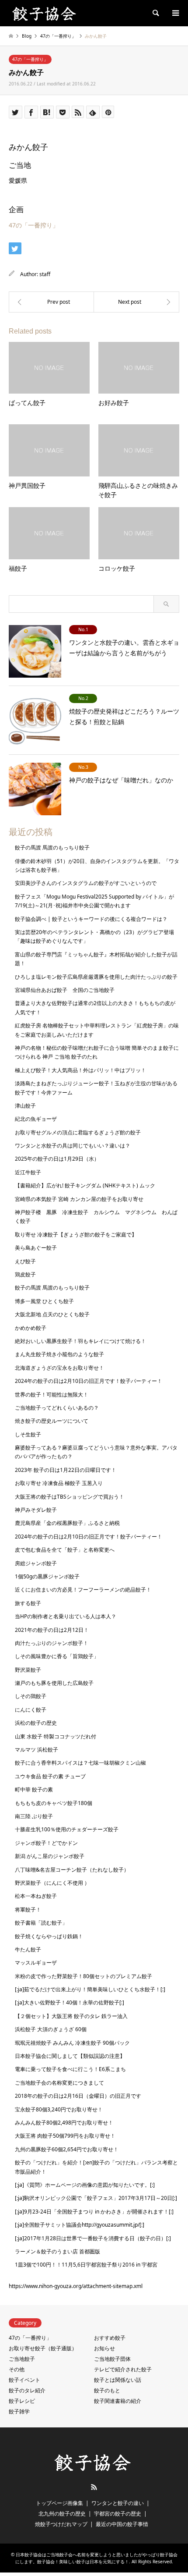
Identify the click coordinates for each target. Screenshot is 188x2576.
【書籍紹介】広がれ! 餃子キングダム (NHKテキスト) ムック (85, 1185)
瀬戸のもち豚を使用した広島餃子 (54, 1683)
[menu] (175, 13)
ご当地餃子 (22, 2359)
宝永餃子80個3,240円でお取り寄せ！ (59, 2109)
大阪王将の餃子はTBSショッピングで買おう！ (70, 1497)
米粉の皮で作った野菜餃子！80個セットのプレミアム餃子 (84, 1976)
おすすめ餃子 (110, 2338)
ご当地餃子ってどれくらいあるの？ (57, 1408)
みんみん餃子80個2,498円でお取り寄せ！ (64, 2123)
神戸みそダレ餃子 (36, 1510)
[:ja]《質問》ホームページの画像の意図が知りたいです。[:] (85, 2185)
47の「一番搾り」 (30, 59)
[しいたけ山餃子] (137, 302)
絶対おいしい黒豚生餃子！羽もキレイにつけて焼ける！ (80, 1341)
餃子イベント (24, 2380)
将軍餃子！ (28, 1910)
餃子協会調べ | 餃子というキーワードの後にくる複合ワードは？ (91, 919)
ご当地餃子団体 (112, 2359)
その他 (17, 2369)
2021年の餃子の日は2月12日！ (52, 1630)
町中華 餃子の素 (34, 1789)
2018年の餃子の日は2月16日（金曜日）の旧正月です (78, 2096)
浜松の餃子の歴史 (36, 1723)
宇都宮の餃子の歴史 (118, 2514)
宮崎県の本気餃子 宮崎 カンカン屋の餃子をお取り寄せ (79, 1199)
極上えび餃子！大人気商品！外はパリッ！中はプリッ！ (80, 1070)
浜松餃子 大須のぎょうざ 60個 (51, 2029)
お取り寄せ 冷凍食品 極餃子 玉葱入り (59, 1483)
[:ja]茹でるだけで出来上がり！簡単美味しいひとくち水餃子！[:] (90, 1989)
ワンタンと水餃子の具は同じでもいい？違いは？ (73, 1146)
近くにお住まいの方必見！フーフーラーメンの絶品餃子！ (83, 1590)
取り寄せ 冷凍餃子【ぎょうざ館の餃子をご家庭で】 (76, 1235)
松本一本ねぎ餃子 (36, 1896)
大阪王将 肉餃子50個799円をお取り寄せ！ (65, 2136)
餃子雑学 (19, 2411)
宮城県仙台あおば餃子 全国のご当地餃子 (65, 990)
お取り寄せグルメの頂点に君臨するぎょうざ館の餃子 (78, 1132)
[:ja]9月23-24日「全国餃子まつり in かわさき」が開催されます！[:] (94, 2212)
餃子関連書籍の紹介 (118, 2401)
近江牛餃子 (28, 1172)
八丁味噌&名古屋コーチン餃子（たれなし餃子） (72, 1870)
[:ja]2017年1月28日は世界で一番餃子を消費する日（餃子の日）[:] (93, 2238)
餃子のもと (107, 2390)
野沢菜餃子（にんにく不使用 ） (52, 1883)
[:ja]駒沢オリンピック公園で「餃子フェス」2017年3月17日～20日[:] (96, 2198)
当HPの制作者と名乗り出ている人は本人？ (66, 1616)
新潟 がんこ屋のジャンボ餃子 (50, 1856)
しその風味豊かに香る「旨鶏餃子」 (57, 1656)
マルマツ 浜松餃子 (37, 1750)
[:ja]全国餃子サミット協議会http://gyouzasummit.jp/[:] (80, 2225)
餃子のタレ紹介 (27, 2390)
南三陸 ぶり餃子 (34, 1816)
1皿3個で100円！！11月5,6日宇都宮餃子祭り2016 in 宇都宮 (86, 2265)
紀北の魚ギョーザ (36, 1119)
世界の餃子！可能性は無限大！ (52, 1395)
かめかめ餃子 (31, 1328)
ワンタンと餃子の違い (118, 2503)
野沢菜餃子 (28, 1670)
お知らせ (104, 2348)
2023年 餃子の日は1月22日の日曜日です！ (66, 1470)
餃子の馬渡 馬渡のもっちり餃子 (52, 847)
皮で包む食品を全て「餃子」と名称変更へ (65, 1550)
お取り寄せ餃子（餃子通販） (43, 2348)
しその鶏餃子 (31, 1696)
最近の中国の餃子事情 (122, 2524)
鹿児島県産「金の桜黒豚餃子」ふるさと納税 (67, 1523)
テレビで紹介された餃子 (123, 2369)
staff (45, 274)
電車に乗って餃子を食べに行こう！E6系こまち (70, 2069)
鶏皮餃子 (25, 1274)
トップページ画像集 (59, 2503)
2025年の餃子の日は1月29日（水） (57, 1159)
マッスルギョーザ (36, 1963)
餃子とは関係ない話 (118, 2380)
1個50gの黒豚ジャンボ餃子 (47, 1576)
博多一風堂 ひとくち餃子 (44, 1301)
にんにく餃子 (31, 1710)
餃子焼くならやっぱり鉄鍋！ (49, 1936)
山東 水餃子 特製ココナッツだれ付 (56, 1736)
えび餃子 (25, 1261)
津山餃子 (25, 1106)
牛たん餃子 (28, 1949)
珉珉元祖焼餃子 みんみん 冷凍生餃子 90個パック (72, 2043)
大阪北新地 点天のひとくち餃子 (52, 1314)
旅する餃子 (28, 1603)
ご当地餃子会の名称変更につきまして (59, 2083)
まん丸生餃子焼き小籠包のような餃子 (59, 1354)
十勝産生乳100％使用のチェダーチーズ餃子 (67, 1829)
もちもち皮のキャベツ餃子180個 (54, 1803)
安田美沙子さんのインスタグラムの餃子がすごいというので (86, 883)
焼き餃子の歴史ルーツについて (52, 1421)
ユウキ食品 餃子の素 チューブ (50, 1776)
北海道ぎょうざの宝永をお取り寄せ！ (59, 1368)
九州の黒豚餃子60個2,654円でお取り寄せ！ (67, 2149)
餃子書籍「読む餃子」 (41, 1923)
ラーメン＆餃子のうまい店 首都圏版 (57, 2251)
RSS (94, 2487)
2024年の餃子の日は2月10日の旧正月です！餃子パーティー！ (89, 1381)
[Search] (155, 13)
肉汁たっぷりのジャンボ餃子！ (52, 1643)
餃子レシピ (22, 2401)
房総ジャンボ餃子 (36, 1563)
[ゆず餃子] (51, 302)
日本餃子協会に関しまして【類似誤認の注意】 (70, 2056)
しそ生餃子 (28, 1434)
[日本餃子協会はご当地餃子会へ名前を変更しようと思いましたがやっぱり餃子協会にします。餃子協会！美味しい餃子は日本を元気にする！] (45, 13)
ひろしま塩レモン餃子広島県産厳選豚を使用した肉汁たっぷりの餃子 (96, 977)
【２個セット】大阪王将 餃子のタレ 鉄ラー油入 (71, 2016)
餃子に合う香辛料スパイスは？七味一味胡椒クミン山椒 (80, 1763)
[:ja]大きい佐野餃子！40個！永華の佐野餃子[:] (70, 2002)
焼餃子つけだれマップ (61, 2524)
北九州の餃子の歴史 (62, 2514)
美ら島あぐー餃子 (36, 1248)
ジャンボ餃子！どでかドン (46, 1843)
